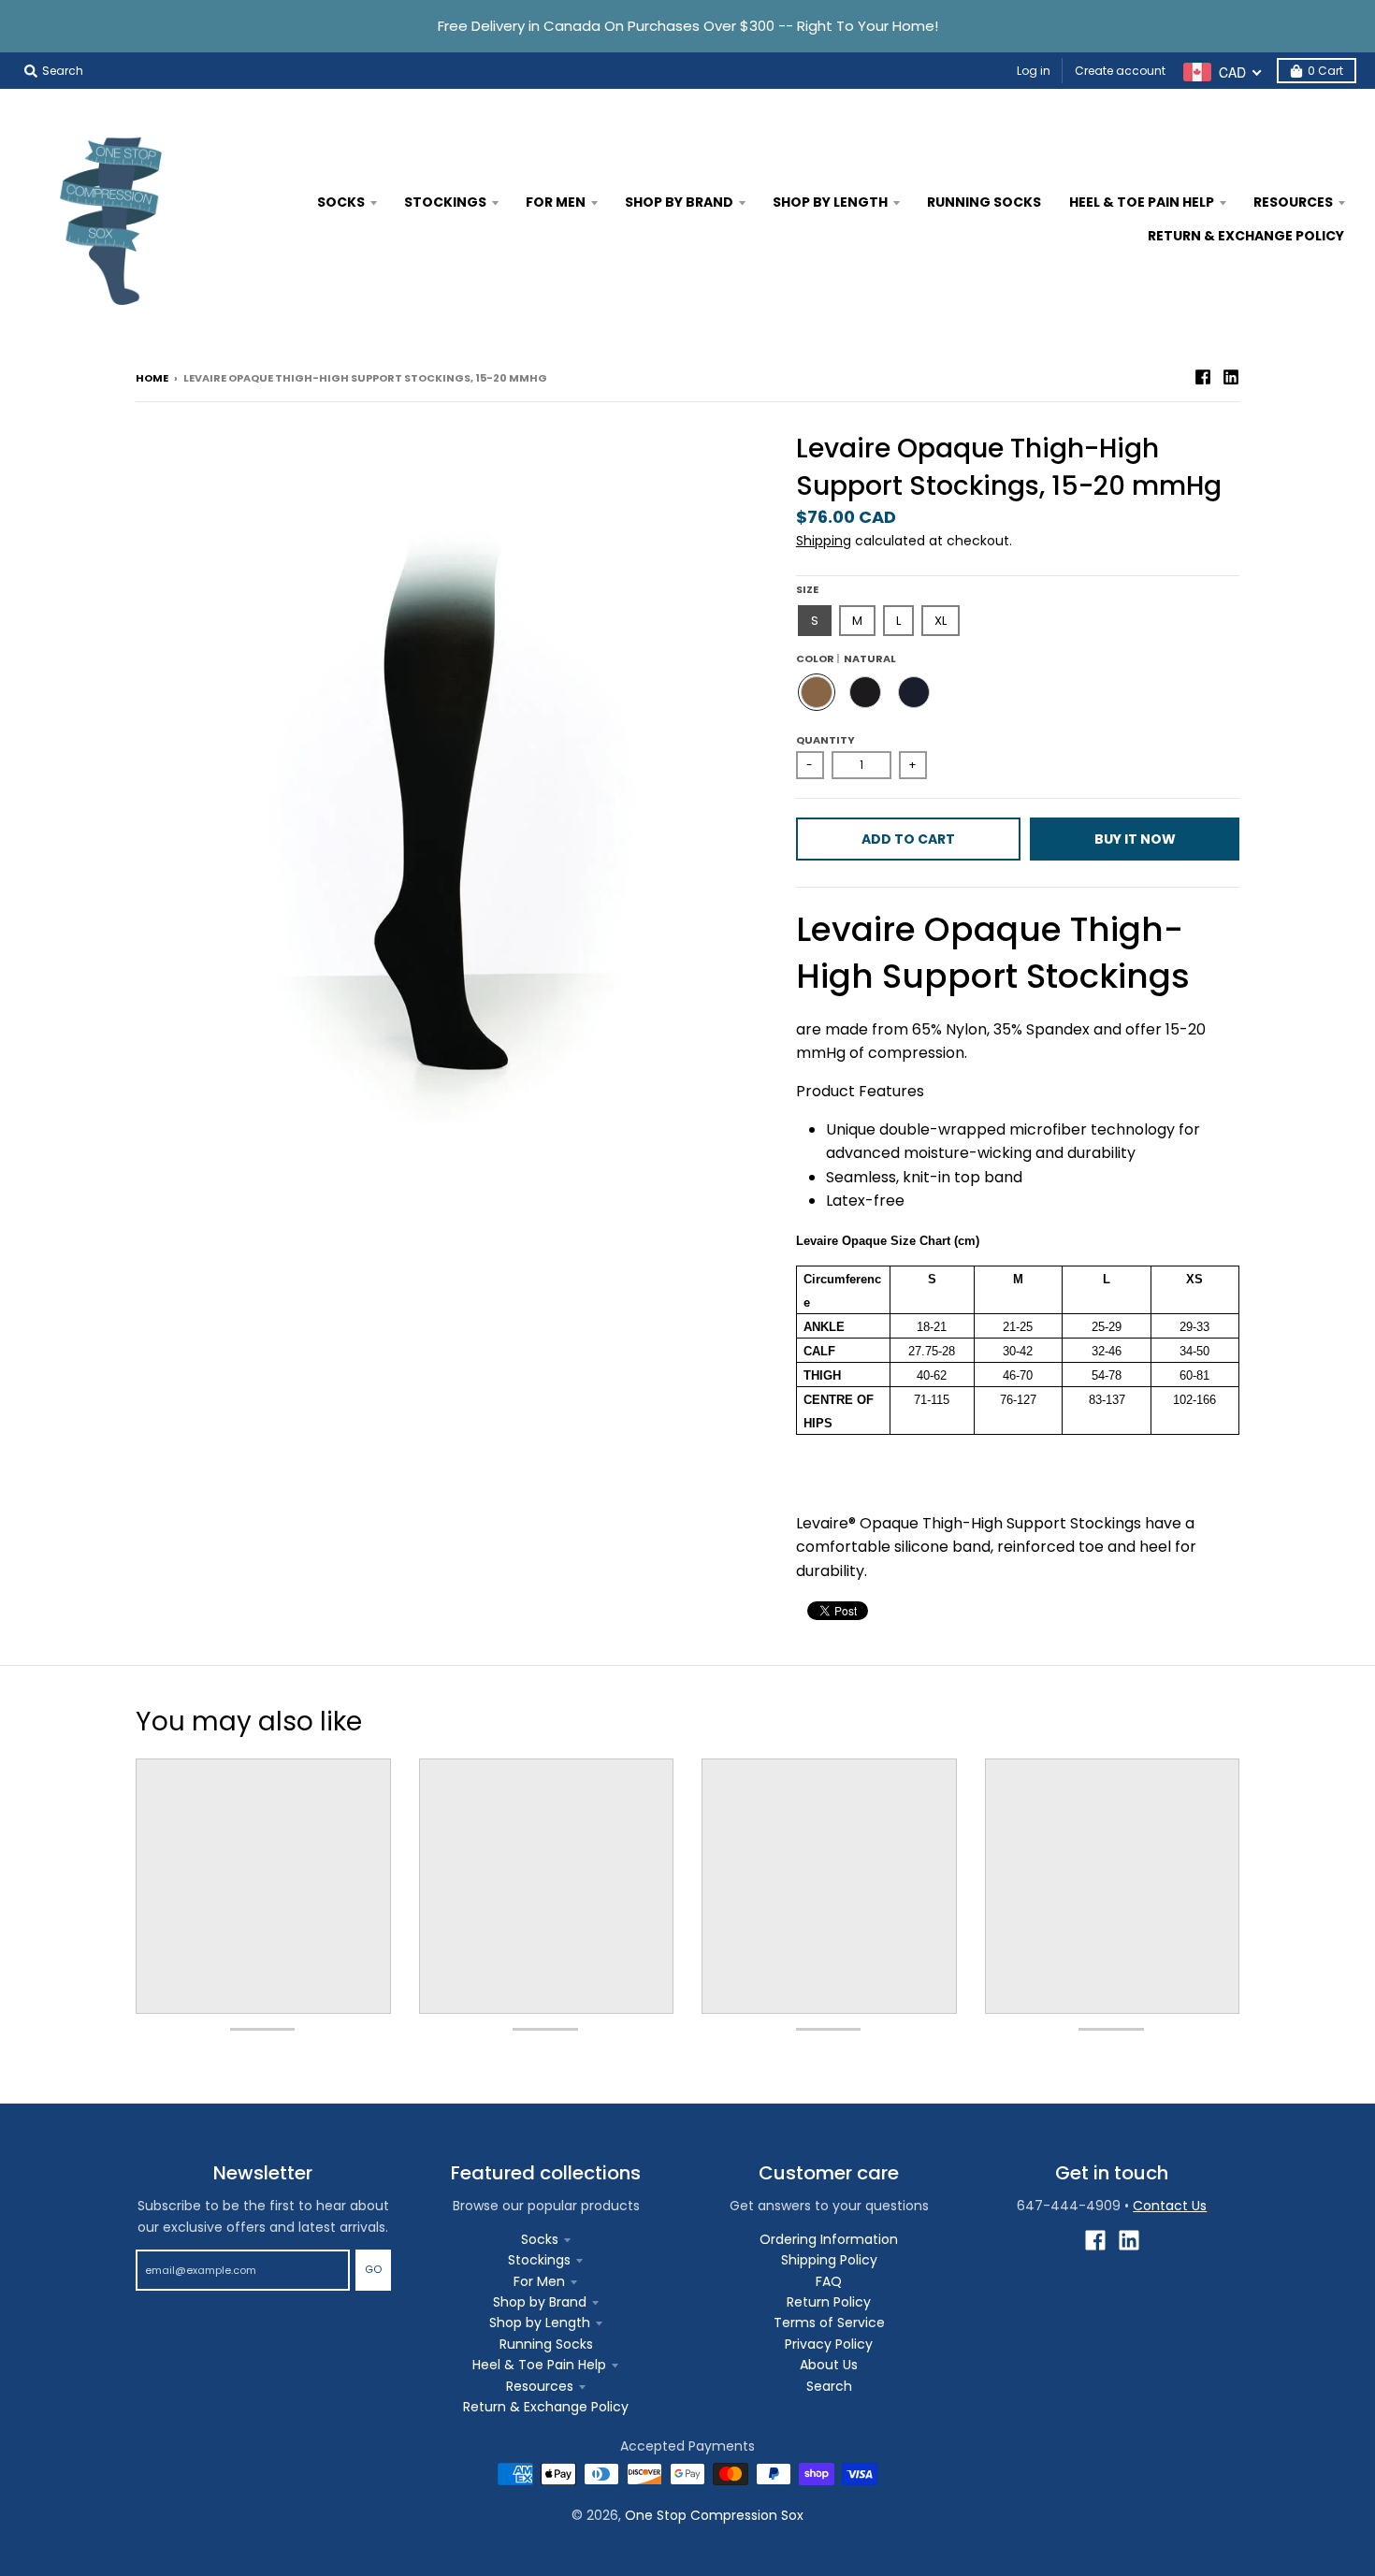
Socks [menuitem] (341, 202)
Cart (1325, 71)
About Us (829, 2365)
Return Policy (829, 2302)
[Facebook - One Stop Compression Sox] (1203, 377)
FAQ (829, 2281)
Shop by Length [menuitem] (830, 202)
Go (373, 2269)
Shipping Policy (829, 2260)
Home (152, 378)
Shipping (824, 541)
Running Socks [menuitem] (984, 202)
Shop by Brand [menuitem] (679, 202)
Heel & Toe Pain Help (539, 2365)
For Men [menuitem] (556, 202)
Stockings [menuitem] (445, 202)
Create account (1120, 71)
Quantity (825, 740)
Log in (1034, 71)
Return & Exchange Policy (546, 2407)
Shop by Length (540, 2323)
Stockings (539, 2260)
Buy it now (1135, 839)
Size (807, 589)
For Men (539, 2281)
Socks (540, 2239)
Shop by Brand (540, 2302)
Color (846, 658)
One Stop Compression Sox (714, 2515)
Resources (540, 2386)
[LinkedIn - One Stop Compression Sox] (1231, 377)
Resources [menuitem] (1293, 202)
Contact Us (1170, 2206)
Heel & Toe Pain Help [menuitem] (1142, 202)
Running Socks (546, 2344)
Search (829, 2386)
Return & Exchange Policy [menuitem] (1246, 236)
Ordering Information (829, 2239)
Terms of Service (829, 2323)
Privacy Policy (829, 2344)
